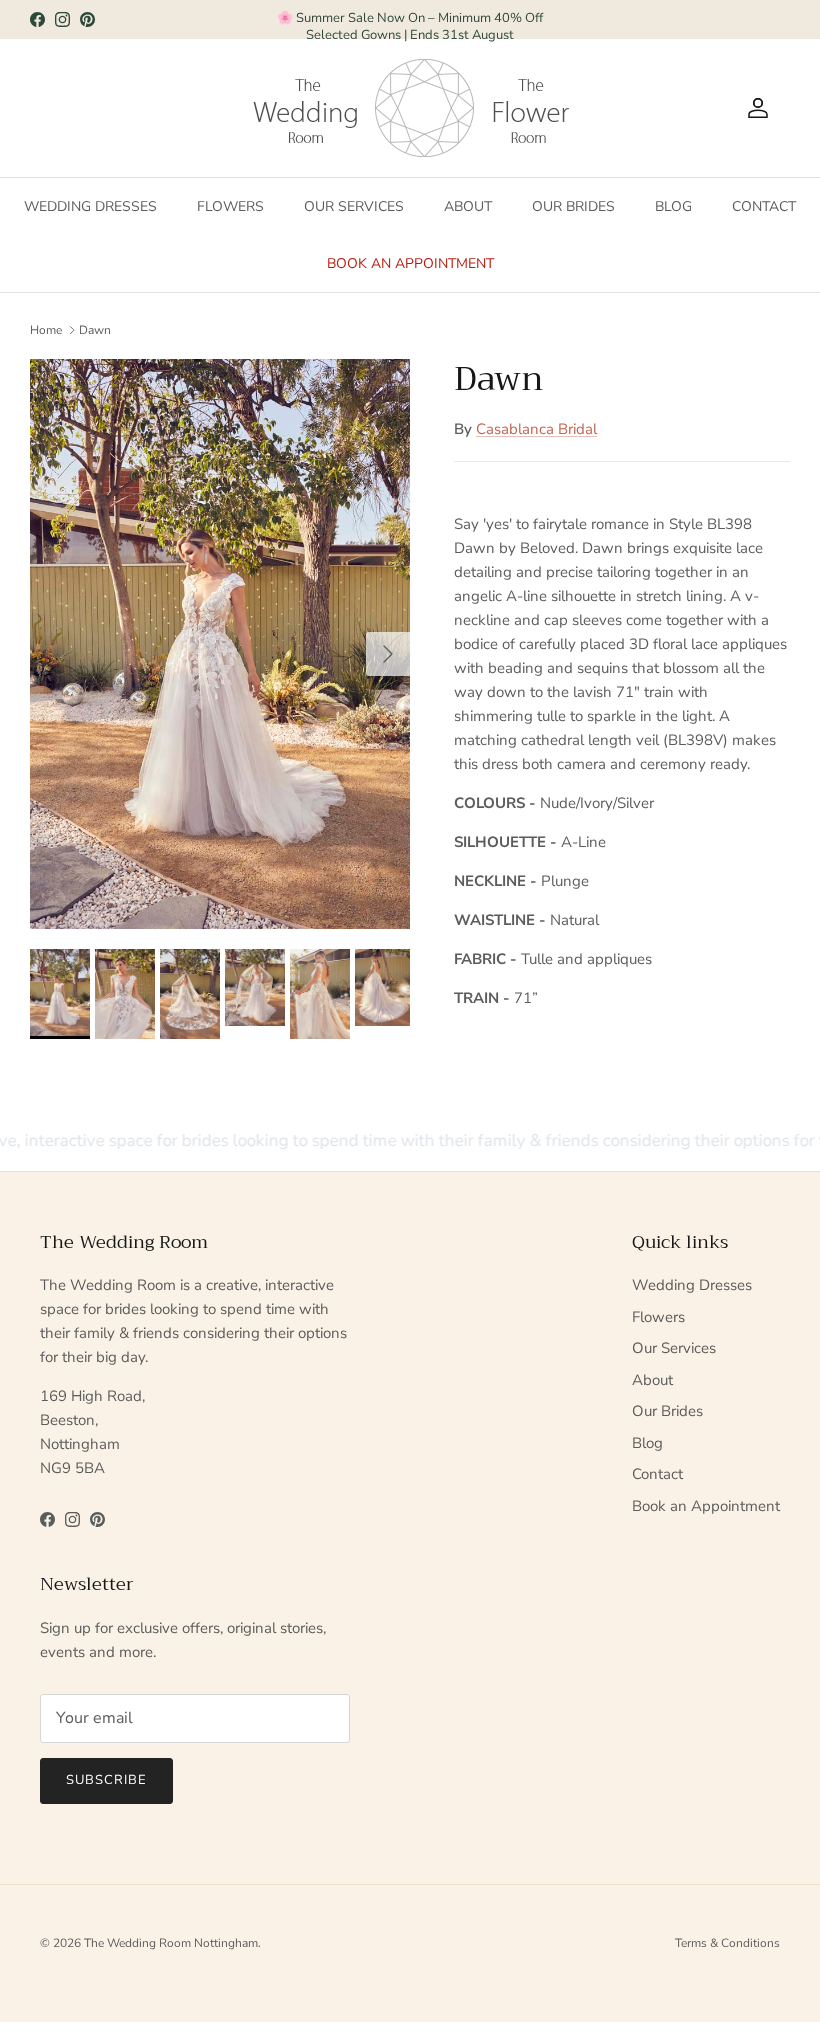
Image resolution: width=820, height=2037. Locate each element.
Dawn (95, 330)
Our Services (354, 206)
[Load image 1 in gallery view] (220, 644)
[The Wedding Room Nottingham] (372, 108)
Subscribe (106, 1780)
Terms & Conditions (727, 1943)
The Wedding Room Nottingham (171, 1943)
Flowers (230, 206)
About (468, 206)
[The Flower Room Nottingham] (531, 108)
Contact (764, 206)
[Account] (754, 108)
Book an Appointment (410, 263)
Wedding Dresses (90, 206)
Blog (673, 206)
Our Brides (573, 206)
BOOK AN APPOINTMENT (410, 23)
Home (46, 330)
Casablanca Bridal (536, 429)
